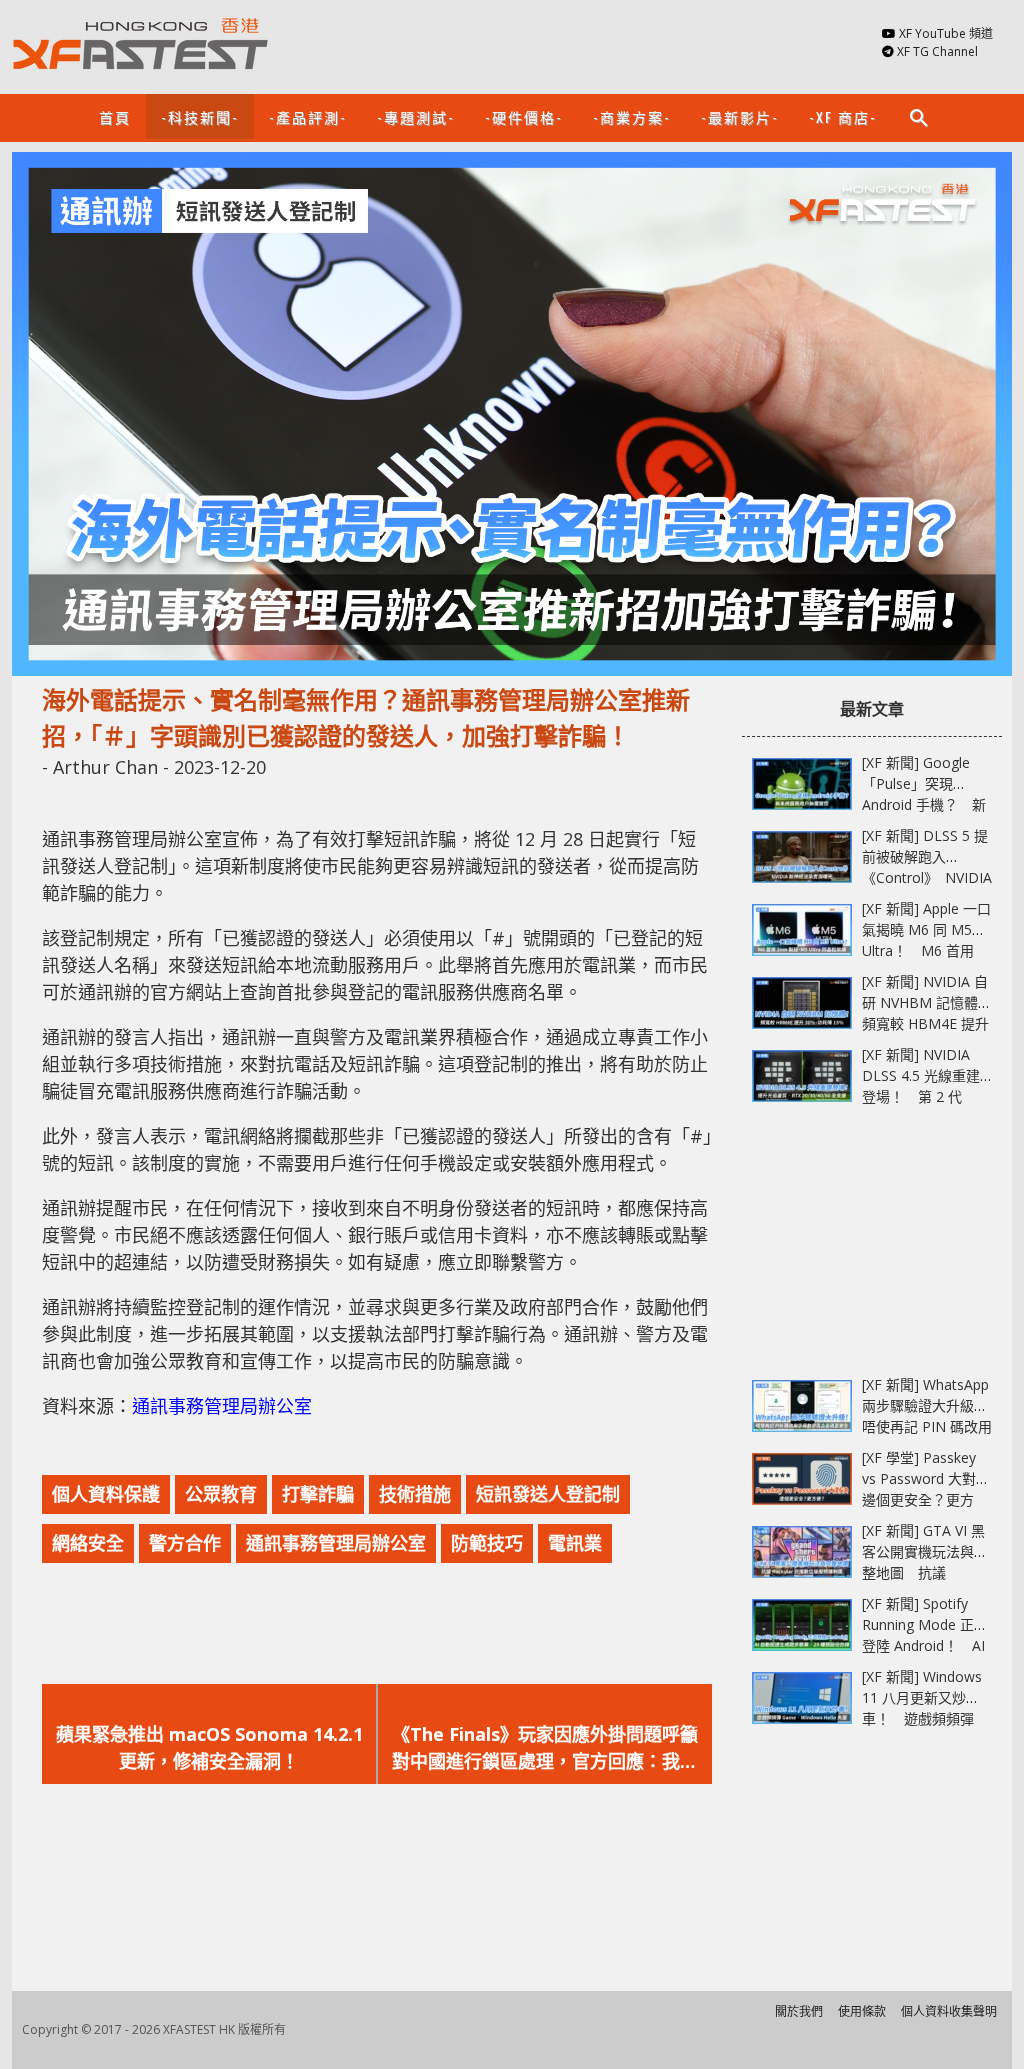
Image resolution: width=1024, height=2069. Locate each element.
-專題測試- (416, 116)
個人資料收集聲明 (949, 2011)
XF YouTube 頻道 (946, 33)
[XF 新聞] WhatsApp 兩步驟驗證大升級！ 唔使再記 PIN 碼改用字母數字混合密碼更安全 (932, 1426)
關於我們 (799, 2011)
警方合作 (185, 1543)
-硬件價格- (524, 116)
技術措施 (415, 1494)
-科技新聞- (200, 116)
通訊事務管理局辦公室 (222, 1406)
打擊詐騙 (318, 1494)
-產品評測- (308, 116)
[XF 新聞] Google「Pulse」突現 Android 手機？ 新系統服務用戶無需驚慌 (925, 804)
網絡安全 (88, 1543)
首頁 (115, 116)
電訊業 (575, 1543)
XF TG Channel (937, 51)
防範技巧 (487, 1543)
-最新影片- (740, 116)
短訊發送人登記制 (548, 1494)
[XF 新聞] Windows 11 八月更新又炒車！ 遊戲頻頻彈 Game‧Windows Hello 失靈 (922, 1718)
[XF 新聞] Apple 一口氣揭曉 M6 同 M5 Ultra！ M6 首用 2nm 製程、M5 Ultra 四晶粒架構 (926, 950)
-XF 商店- (843, 116)
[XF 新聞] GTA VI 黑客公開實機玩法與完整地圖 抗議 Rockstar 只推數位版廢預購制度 (925, 1572)
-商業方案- (632, 116)
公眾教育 (221, 1494)
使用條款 (862, 2011)
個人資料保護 (106, 1494)
